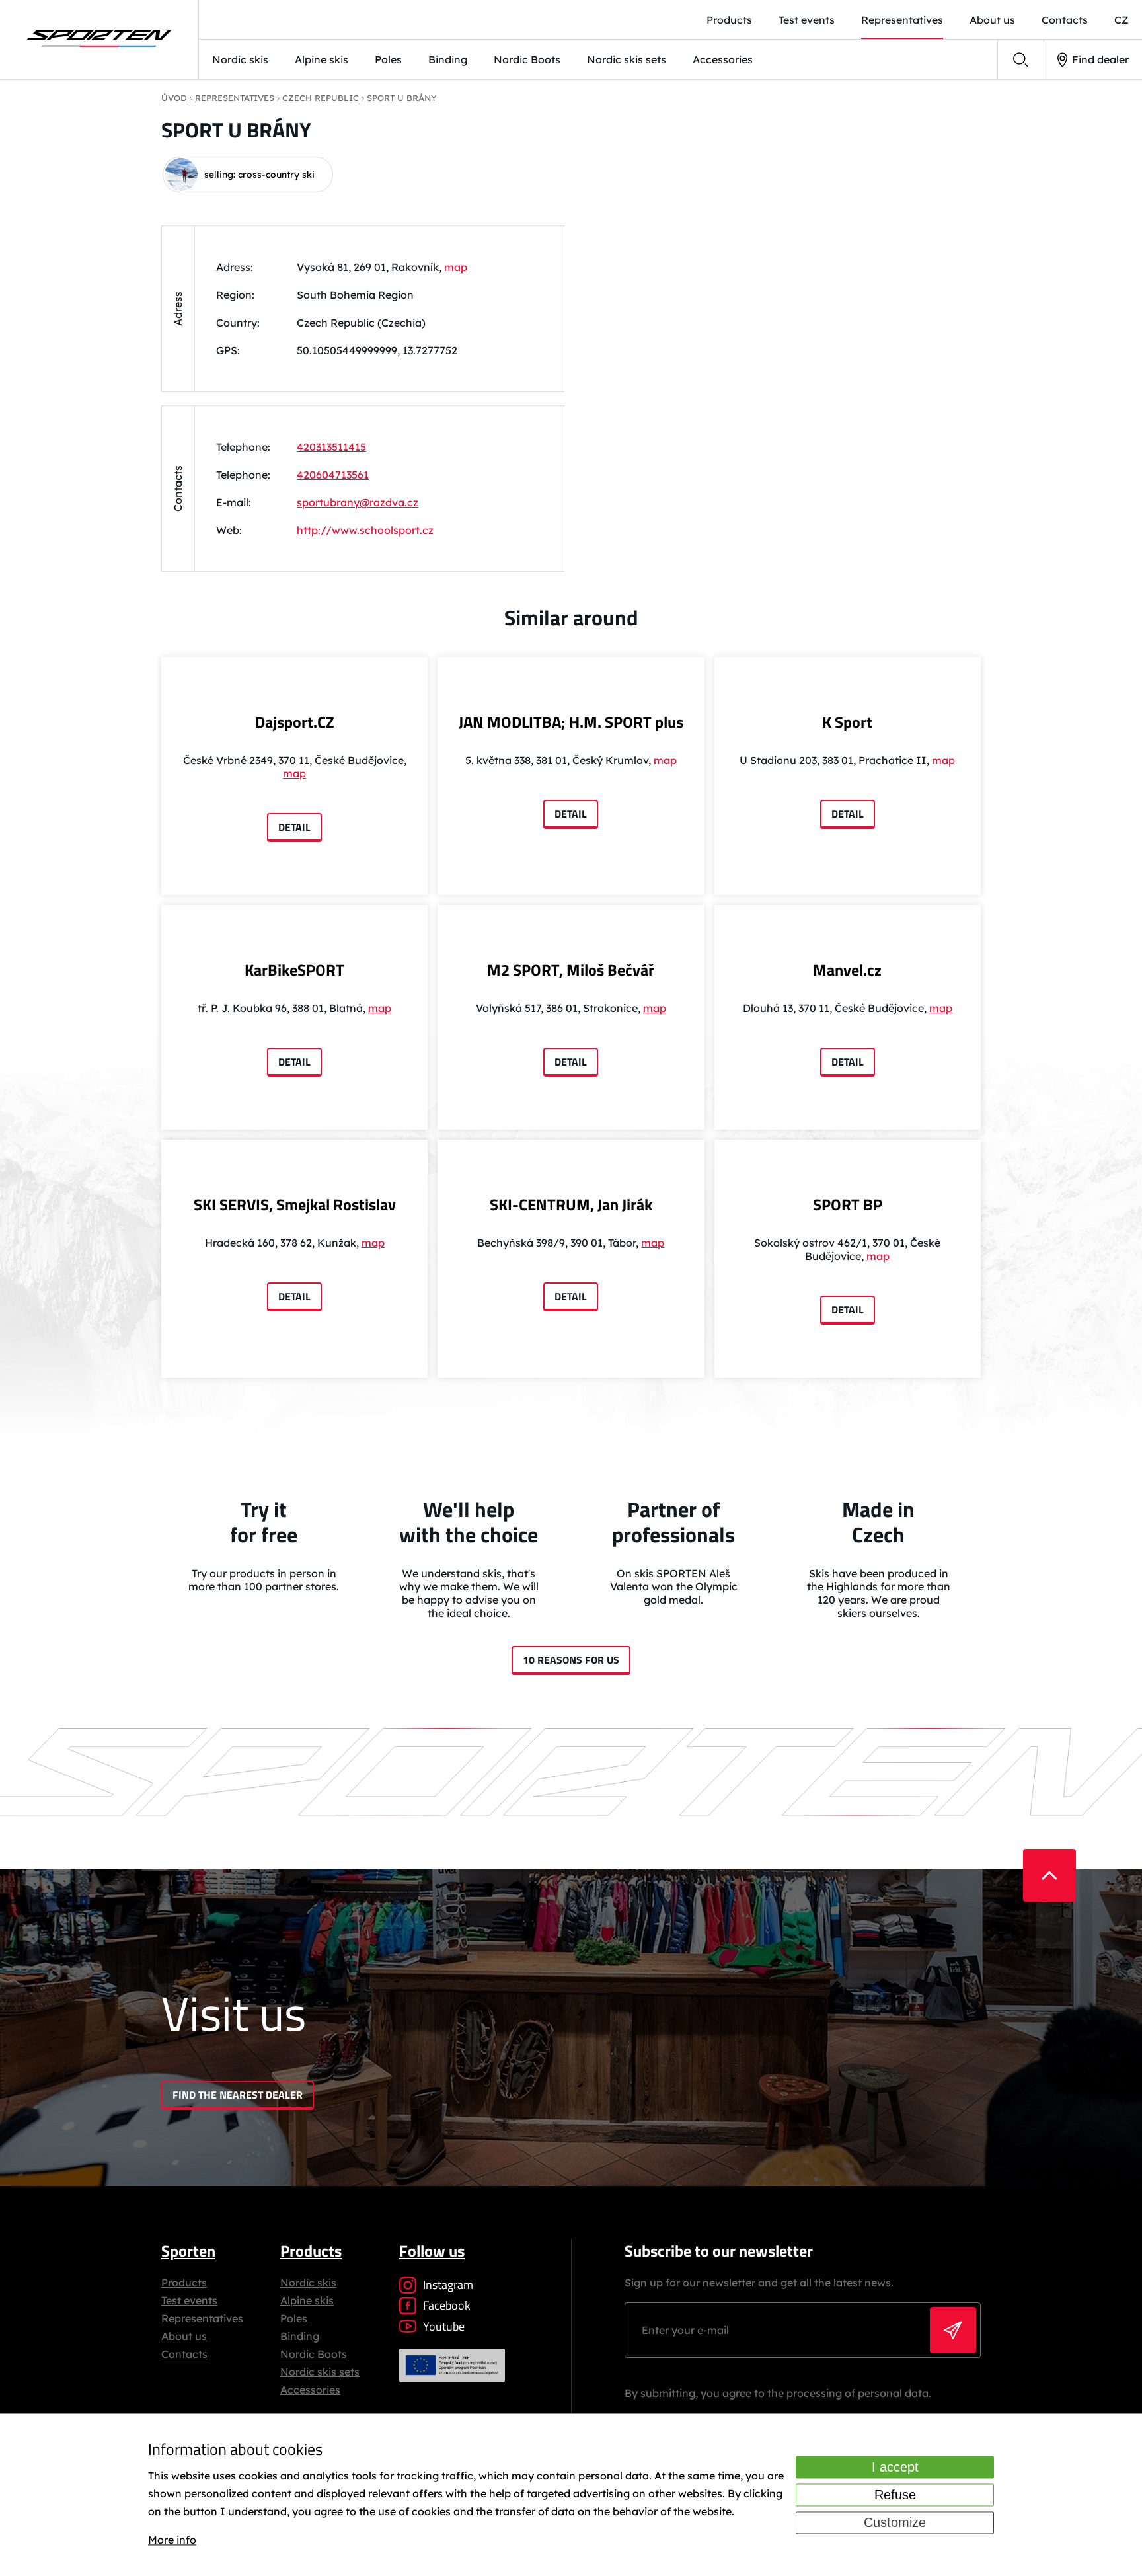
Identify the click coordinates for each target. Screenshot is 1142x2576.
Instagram (448, 2285)
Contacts (1065, 20)
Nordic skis (240, 59)
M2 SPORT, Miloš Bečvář (571, 970)
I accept (895, 2467)
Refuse (895, 2495)
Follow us (432, 2251)
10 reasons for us (571, 1660)
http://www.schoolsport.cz (365, 530)
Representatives (902, 20)
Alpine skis (322, 59)
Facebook (447, 2305)
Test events (807, 20)
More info (172, 2540)
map (456, 267)
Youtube (444, 2326)
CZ (1122, 20)
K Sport (847, 722)
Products (729, 20)
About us (992, 20)
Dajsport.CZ (295, 722)
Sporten (188, 2251)
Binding (448, 59)
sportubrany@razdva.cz (358, 502)
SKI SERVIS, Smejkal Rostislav (295, 1204)
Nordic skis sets (627, 59)
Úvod (174, 98)
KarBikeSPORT (294, 970)
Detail (294, 827)
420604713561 (333, 475)
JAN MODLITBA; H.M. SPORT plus (571, 722)
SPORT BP (848, 1204)
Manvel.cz (847, 970)
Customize (895, 2522)
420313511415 (331, 447)
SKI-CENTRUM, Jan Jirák (571, 1204)
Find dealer (1100, 59)
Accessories (723, 59)
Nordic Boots (527, 59)
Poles (388, 59)
